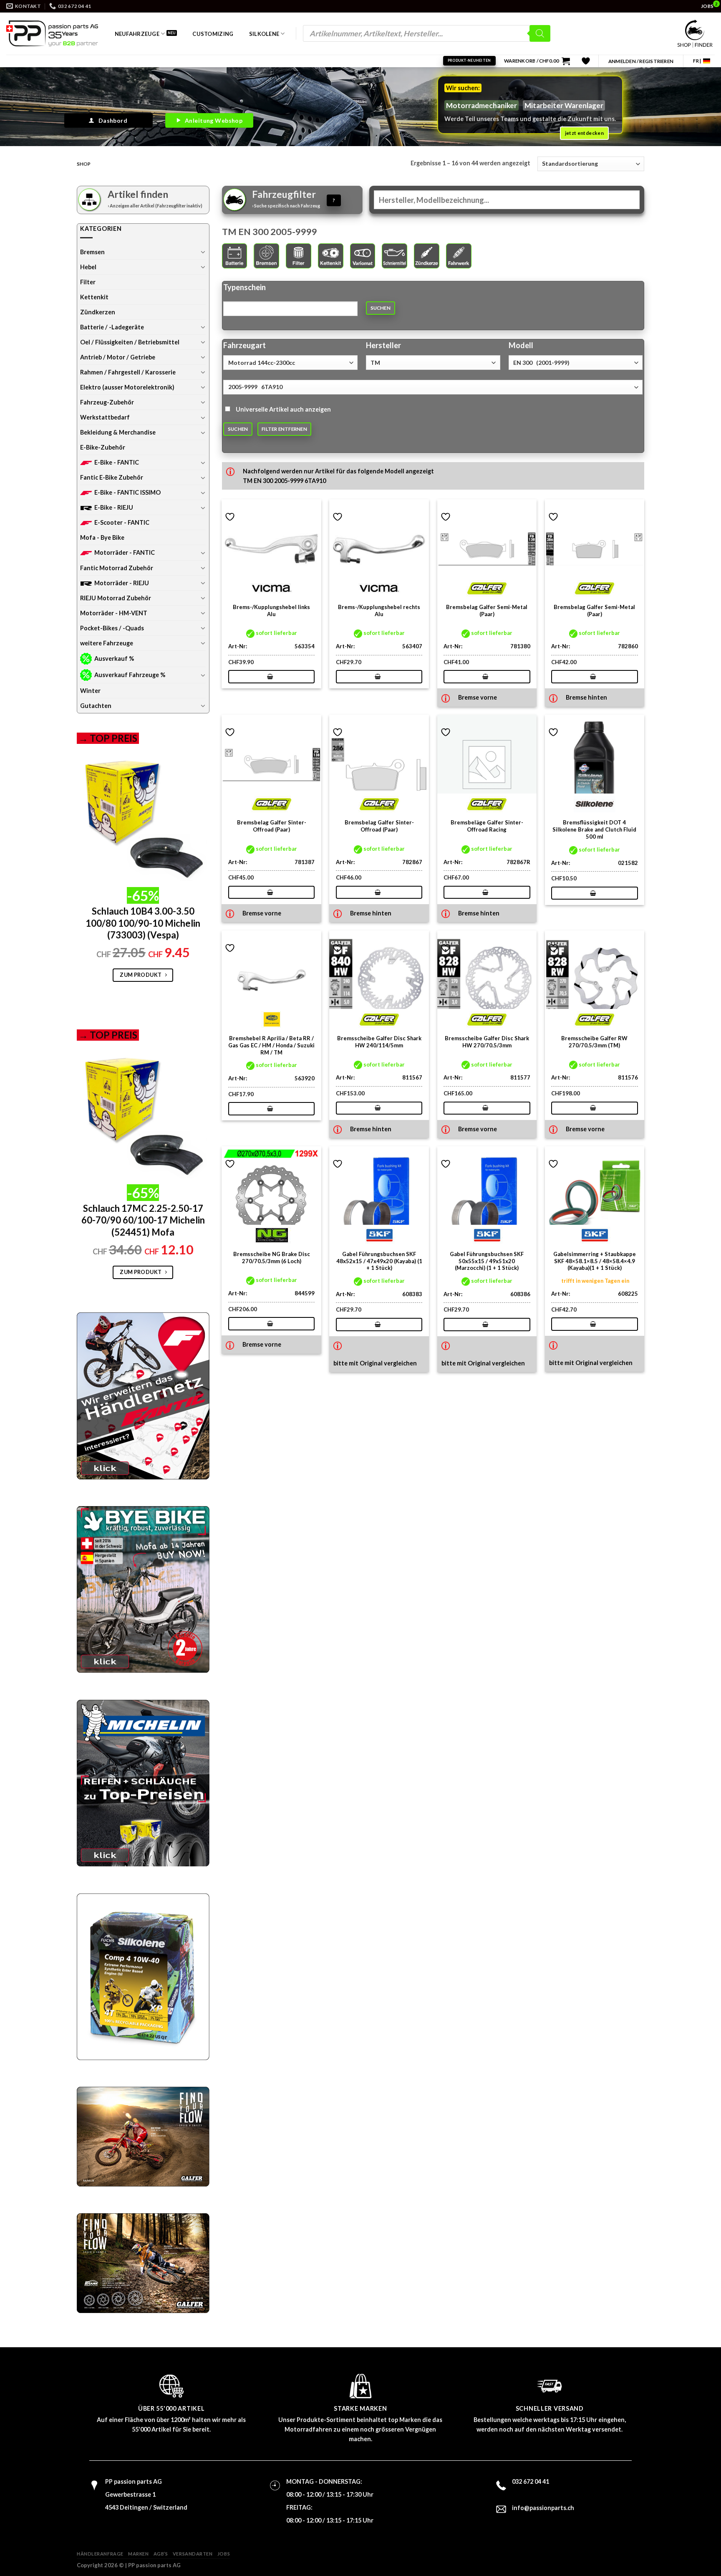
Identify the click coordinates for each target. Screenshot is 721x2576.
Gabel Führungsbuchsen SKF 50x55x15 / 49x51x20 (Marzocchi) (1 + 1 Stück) (487, 1261)
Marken (138, 2554)
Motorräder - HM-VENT (114, 613)
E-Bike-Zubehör (103, 447)
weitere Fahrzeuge (107, 643)
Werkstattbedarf (105, 417)
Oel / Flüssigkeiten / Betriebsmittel (130, 342)
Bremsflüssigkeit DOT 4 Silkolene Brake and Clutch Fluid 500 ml (594, 829)
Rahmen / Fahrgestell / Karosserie (128, 372)
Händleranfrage (100, 2554)
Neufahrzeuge (137, 34)
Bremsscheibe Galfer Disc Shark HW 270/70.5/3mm (487, 1042)
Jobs (224, 2554)
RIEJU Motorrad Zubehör (116, 598)
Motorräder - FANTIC (125, 552)
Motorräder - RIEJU (122, 583)
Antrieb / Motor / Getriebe (118, 357)
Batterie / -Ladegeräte (112, 327)
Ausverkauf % (114, 659)
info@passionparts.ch (543, 2508)
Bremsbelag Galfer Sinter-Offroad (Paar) (272, 826)
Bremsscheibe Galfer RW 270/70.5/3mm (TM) (594, 1042)
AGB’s (161, 2554)
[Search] (540, 33)
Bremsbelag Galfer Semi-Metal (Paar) (487, 611)
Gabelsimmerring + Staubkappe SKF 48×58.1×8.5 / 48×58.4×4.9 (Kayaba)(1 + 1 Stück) (595, 1261)
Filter (88, 282)
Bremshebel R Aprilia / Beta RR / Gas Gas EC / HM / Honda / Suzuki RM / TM (271, 1045)
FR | (697, 61)
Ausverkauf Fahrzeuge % (130, 675)
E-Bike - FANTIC (117, 462)
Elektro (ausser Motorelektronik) (127, 387)
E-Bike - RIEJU (114, 507)
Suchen (381, 308)
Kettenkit (94, 297)
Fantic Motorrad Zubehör (117, 568)
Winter (90, 691)
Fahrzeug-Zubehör (107, 402)
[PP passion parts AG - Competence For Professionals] (52, 33)
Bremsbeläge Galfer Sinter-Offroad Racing (487, 826)
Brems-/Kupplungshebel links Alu (271, 611)
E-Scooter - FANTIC (122, 522)
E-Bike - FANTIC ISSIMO (127, 492)
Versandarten (193, 2554)
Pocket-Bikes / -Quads (112, 628)
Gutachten (96, 706)
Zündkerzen (98, 312)
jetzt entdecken (584, 133)
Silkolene (264, 34)
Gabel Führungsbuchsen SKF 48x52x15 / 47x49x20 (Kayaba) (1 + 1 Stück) (379, 1261)
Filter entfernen (284, 429)
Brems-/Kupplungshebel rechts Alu (379, 611)
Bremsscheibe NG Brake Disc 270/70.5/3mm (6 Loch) (272, 1258)
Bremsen (92, 252)
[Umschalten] (203, 252)
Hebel (88, 267)
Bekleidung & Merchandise (118, 432)
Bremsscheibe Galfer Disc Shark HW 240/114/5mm (379, 1042)
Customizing (213, 34)
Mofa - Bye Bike (102, 537)
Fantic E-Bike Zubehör (112, 477)
